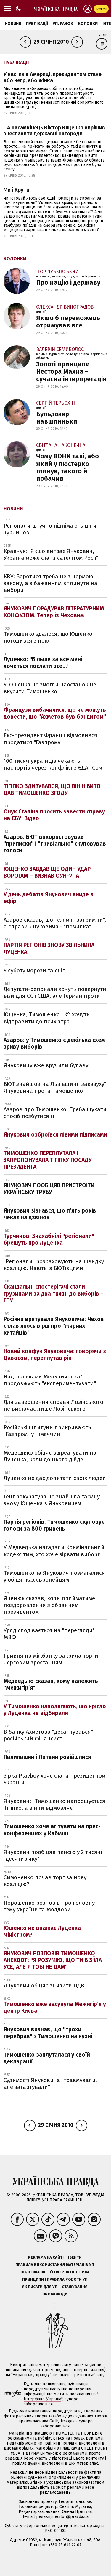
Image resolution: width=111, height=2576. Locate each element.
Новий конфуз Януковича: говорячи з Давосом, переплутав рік (55, 1355)
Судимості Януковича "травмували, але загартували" (50, 2083)
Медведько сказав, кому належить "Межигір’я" (51, 1684)
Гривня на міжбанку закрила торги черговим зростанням (51, 1659)
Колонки (88, 24)
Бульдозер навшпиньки (57, 418)
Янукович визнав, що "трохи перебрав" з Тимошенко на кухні (48, 2033)
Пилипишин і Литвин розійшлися (47, 1757)
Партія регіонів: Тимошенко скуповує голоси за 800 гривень (54, 1525)
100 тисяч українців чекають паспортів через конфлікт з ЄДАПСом (53, 764)
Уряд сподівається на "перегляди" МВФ (49, 1634)
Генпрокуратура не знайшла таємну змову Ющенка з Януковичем (52, 1500)
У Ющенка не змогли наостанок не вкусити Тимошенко (50, 688)
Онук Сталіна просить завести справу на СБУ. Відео (54, 815)
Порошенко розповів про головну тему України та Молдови (49, 1906)
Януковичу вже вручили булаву (46, 1065)
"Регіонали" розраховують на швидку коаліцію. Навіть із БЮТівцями (54, 1265)
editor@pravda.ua (72, 2517)
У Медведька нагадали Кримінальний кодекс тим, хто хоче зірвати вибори (54, 1551)
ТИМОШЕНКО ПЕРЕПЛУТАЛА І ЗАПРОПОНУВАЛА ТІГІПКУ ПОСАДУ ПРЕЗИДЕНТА (48, 1160)
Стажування (75, 2287)
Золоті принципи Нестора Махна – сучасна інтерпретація (71, 372)
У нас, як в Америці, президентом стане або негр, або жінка (53, 77)
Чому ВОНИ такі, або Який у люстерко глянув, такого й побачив (67, 467)
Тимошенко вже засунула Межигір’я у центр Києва (55, 2007)
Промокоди (55, 2294)
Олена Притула (77, 2512)
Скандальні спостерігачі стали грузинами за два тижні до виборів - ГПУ (53, 1293)
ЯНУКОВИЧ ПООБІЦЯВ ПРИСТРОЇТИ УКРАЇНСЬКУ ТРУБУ (49, 1189)
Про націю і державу (68, 283)
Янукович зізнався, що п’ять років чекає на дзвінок (50, 1214)
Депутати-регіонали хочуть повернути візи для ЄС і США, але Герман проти (55, 992)
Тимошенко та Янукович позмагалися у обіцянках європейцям (54, 1576)
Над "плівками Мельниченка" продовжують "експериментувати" (50, 1380)
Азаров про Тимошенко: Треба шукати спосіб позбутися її (55, 1113)
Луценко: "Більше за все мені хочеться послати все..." (43, 663)
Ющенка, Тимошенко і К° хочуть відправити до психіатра (46, 1018)
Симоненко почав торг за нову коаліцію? (45, 1881)
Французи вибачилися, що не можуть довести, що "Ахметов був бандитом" (55, 713)
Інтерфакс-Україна (42, 2399)
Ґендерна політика (70, 2272)
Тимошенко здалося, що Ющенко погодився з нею (48, 637)
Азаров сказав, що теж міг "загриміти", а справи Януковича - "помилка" (55, 923)
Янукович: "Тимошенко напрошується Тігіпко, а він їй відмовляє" (54, 1804)
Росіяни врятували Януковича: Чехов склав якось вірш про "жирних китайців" (54, 1326)
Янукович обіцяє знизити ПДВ (44, 1985)
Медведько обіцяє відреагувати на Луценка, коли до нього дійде (50, 1456)
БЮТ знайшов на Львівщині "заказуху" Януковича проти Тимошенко (55, 1087)
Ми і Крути (16, 190)
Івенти (75, 2257)
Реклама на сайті (46, 2257)
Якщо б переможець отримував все (68, 322)
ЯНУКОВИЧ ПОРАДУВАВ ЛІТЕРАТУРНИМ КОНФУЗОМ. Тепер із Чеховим (54, 612)
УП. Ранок (63, 24)
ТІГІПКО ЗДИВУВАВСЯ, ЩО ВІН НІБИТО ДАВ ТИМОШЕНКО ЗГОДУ (52, 790)
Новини (13, 24)
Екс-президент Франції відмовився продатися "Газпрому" (50, 739)
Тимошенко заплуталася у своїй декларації (47, 2058)
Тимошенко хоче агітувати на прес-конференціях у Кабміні (52, 1830)
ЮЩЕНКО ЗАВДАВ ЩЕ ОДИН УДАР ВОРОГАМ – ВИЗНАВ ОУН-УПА (47, 872)
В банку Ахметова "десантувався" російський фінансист (48, 1735)
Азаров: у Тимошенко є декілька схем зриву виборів (54, 1043)
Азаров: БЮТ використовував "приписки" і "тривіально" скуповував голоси (55, 844)
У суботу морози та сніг (34, 970)
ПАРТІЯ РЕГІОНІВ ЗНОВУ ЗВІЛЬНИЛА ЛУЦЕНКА (49, 948)
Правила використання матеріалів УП (55, 2265)
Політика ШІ (33, 2272)
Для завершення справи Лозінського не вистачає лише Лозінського (53, 1405)
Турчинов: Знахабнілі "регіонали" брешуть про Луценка (49, 1239)
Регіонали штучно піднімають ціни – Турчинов (52, 529)
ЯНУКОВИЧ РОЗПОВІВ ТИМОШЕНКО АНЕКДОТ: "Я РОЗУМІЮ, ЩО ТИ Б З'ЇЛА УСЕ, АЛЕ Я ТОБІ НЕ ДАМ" (53, 1960)
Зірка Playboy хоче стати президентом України (54, 1779)
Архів (103, 35)
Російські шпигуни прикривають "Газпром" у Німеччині (47, 1431)
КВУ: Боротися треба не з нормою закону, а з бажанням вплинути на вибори (50, 583)
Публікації (37, 24)
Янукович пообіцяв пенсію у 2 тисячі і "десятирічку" (54, 1855)
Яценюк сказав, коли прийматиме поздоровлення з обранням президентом (49, 1605)
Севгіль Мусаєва (75, 2507)
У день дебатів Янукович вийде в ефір (49, 898)
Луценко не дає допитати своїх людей (55, 1478)
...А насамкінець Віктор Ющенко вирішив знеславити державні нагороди (54, 131)
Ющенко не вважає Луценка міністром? (42, 1931)
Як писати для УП (40, 2287)
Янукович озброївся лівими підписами (55, 1135)
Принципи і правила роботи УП (55, 2279)
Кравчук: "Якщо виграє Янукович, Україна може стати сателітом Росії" (51, 554)
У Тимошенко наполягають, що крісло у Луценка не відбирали (55, 1710)
